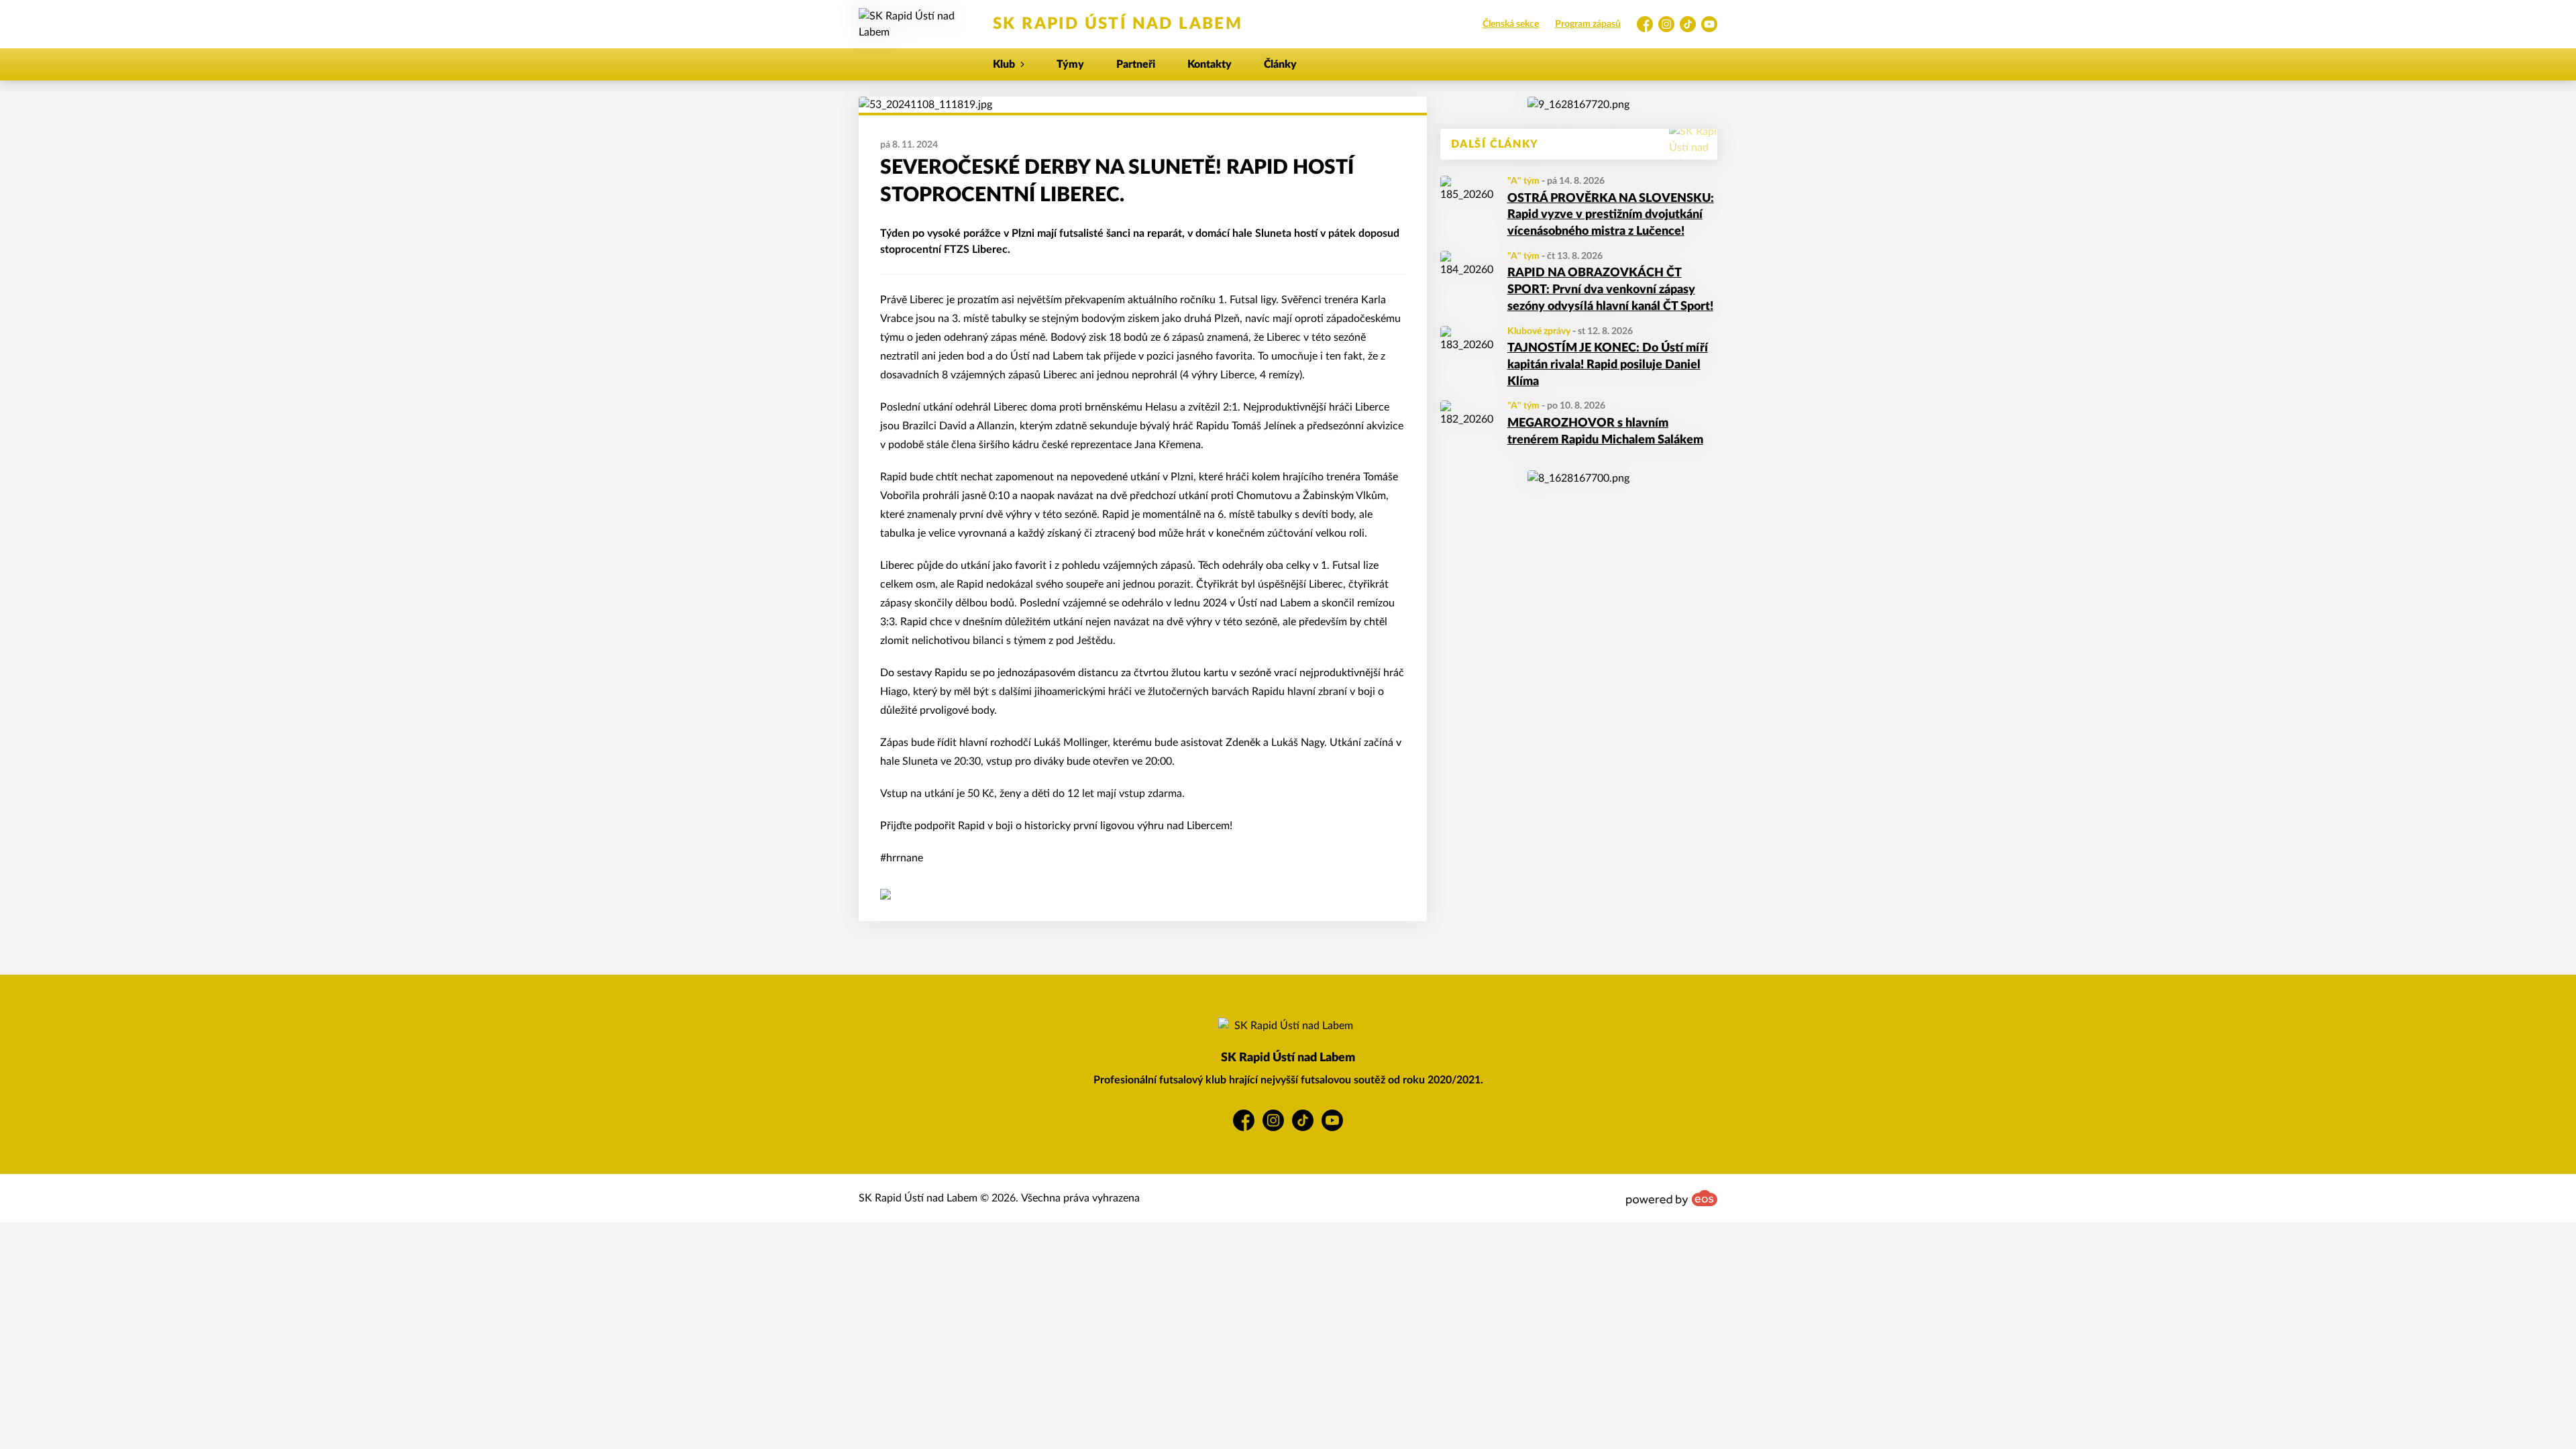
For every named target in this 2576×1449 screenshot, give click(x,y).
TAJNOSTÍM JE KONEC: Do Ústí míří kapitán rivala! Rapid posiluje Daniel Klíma (1608, 365)
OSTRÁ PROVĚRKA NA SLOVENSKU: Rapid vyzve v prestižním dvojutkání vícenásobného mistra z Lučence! (1611, 215)
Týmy (1070, 64)
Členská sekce (1511, 24)
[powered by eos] (1672, 1198)
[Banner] (1578, 105)
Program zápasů (1588, 24)
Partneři (1136, 64)
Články (1280, 64)
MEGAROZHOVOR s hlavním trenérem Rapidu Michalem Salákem (1605, 432)
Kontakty (1210, 64)
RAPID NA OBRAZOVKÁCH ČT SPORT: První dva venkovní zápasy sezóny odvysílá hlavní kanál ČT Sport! (1610, 290)
